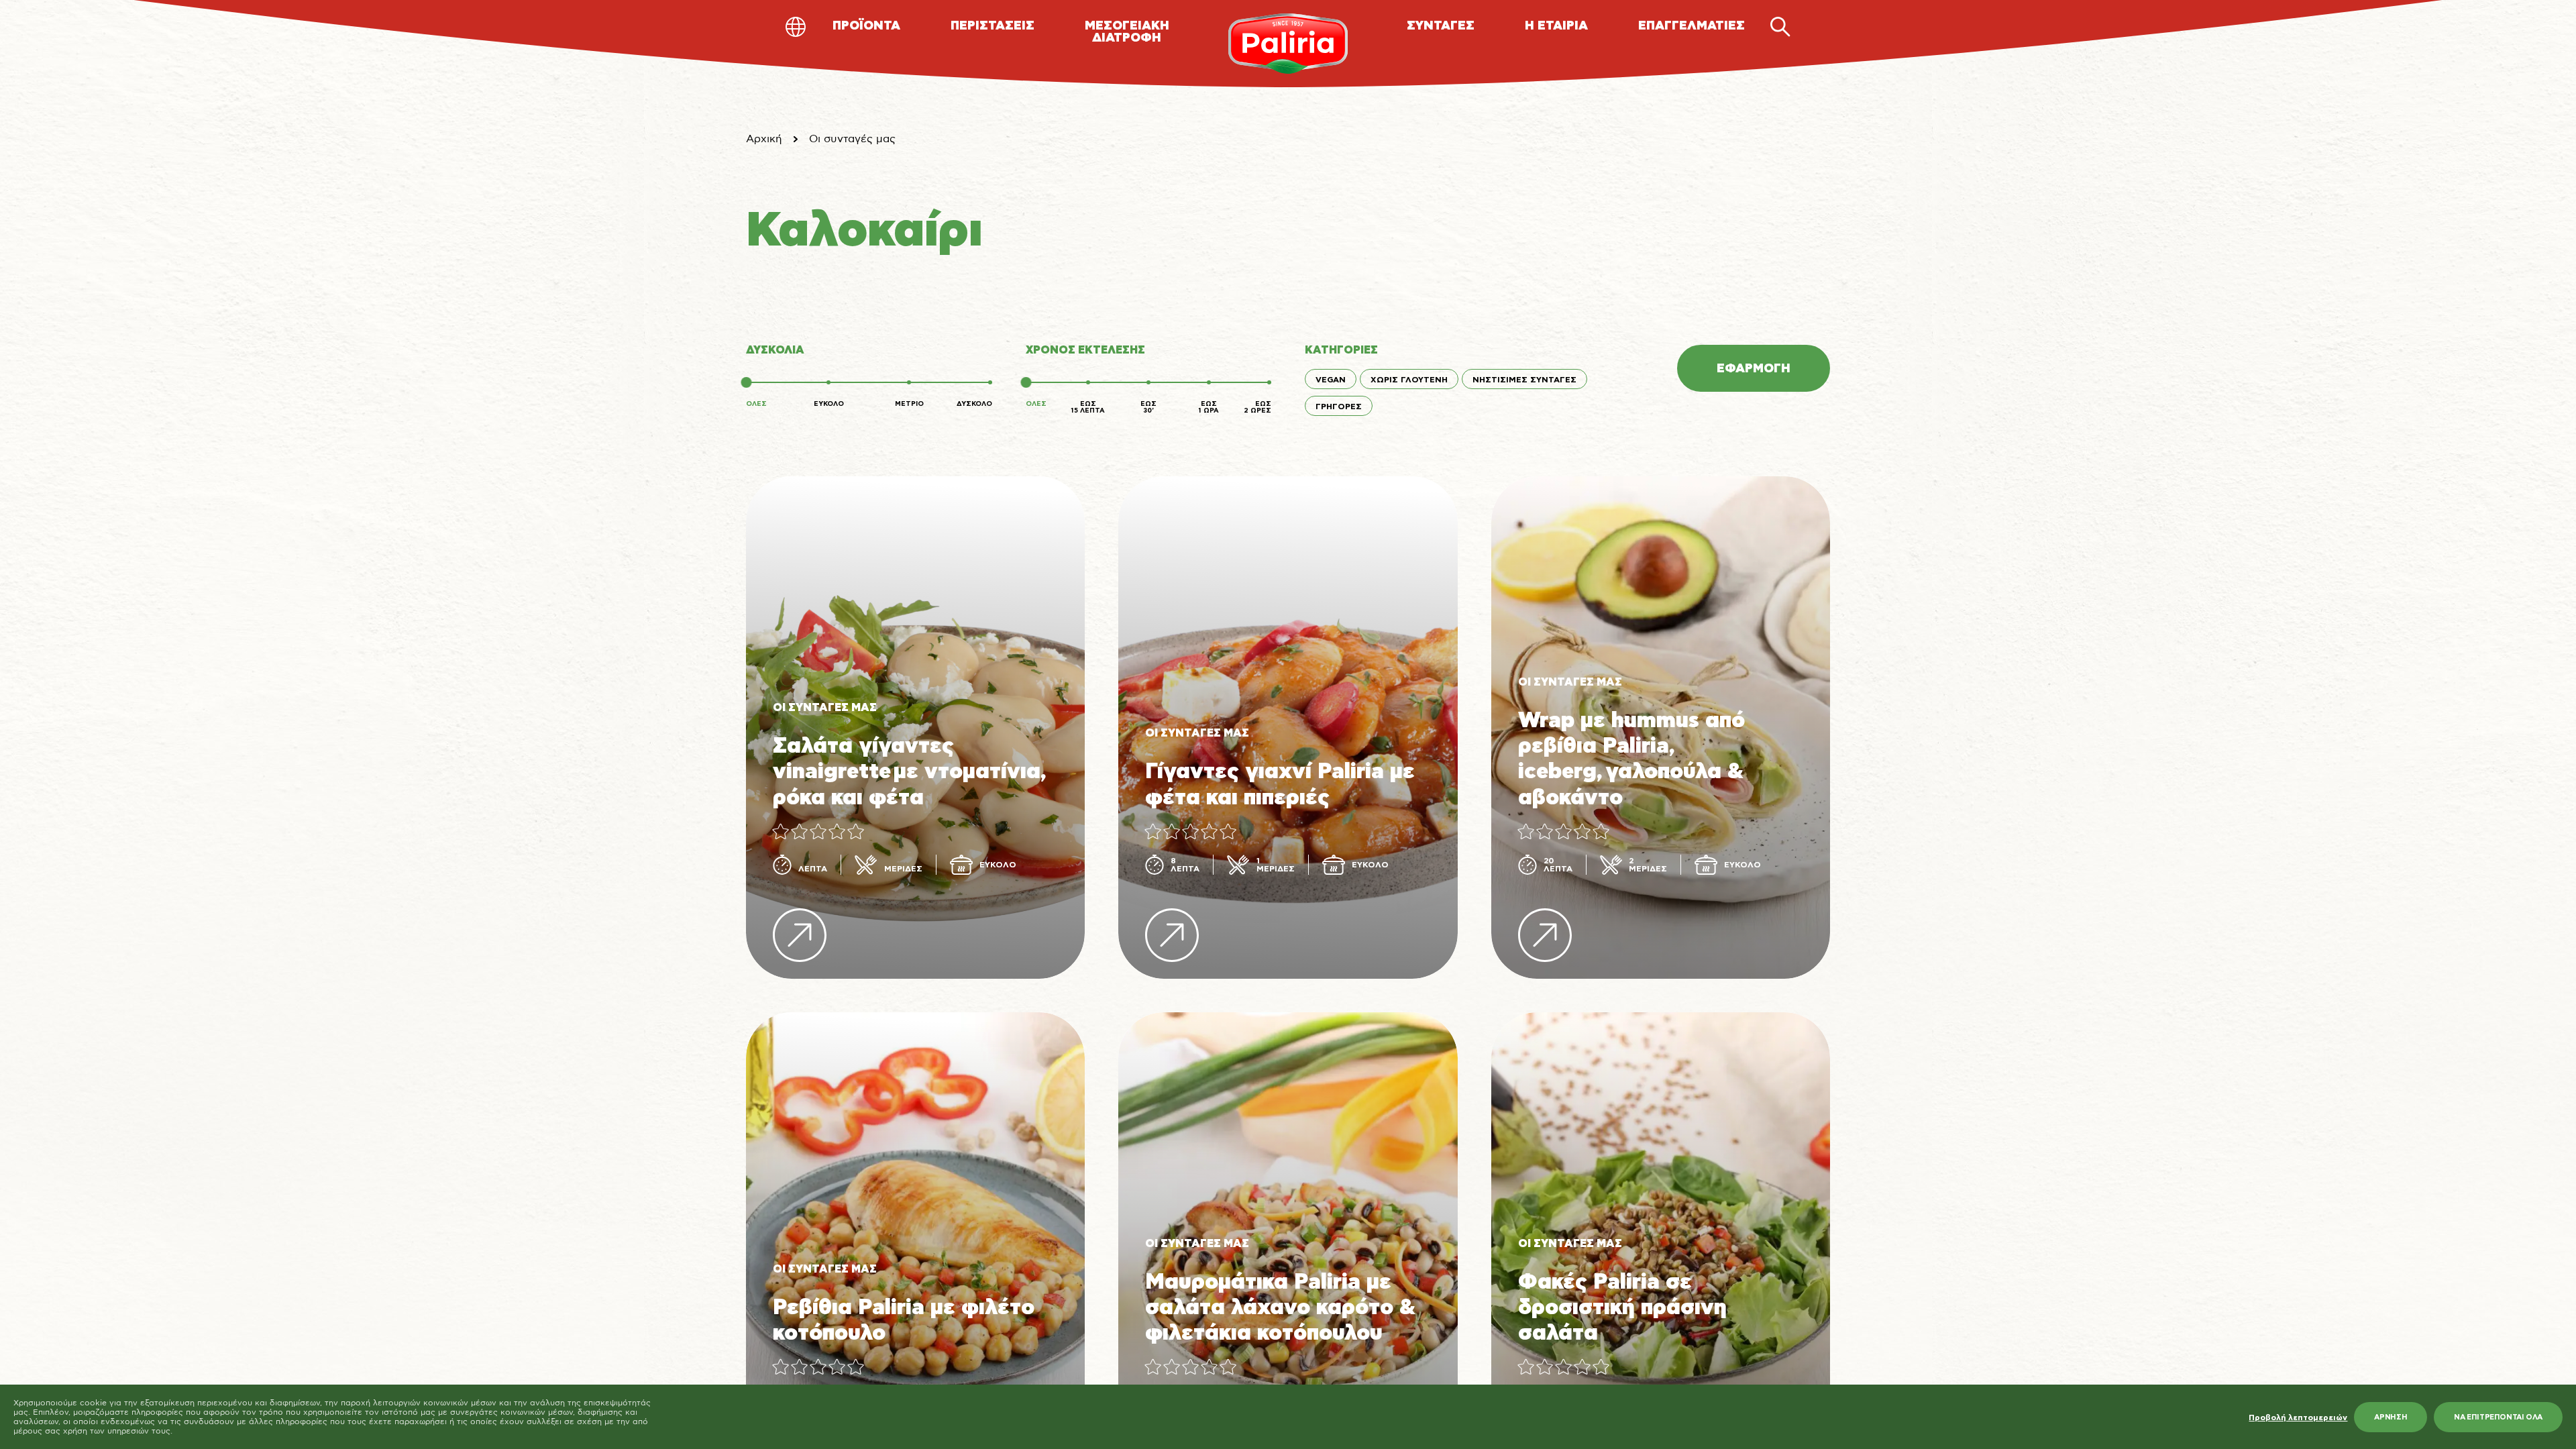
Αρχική (764, 139)
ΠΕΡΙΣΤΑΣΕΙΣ (992, 26)
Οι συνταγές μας (852, 139)
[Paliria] (1288, 44)
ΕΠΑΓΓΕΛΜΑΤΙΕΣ (1692, 26)
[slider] (746, 382)
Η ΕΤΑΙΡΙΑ (1556, 26)
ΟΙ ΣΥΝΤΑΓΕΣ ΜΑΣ (825, 708)
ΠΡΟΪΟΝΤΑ (866, 26)
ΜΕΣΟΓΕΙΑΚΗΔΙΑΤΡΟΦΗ (1127, 32)
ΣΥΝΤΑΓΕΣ (1441, 26)
